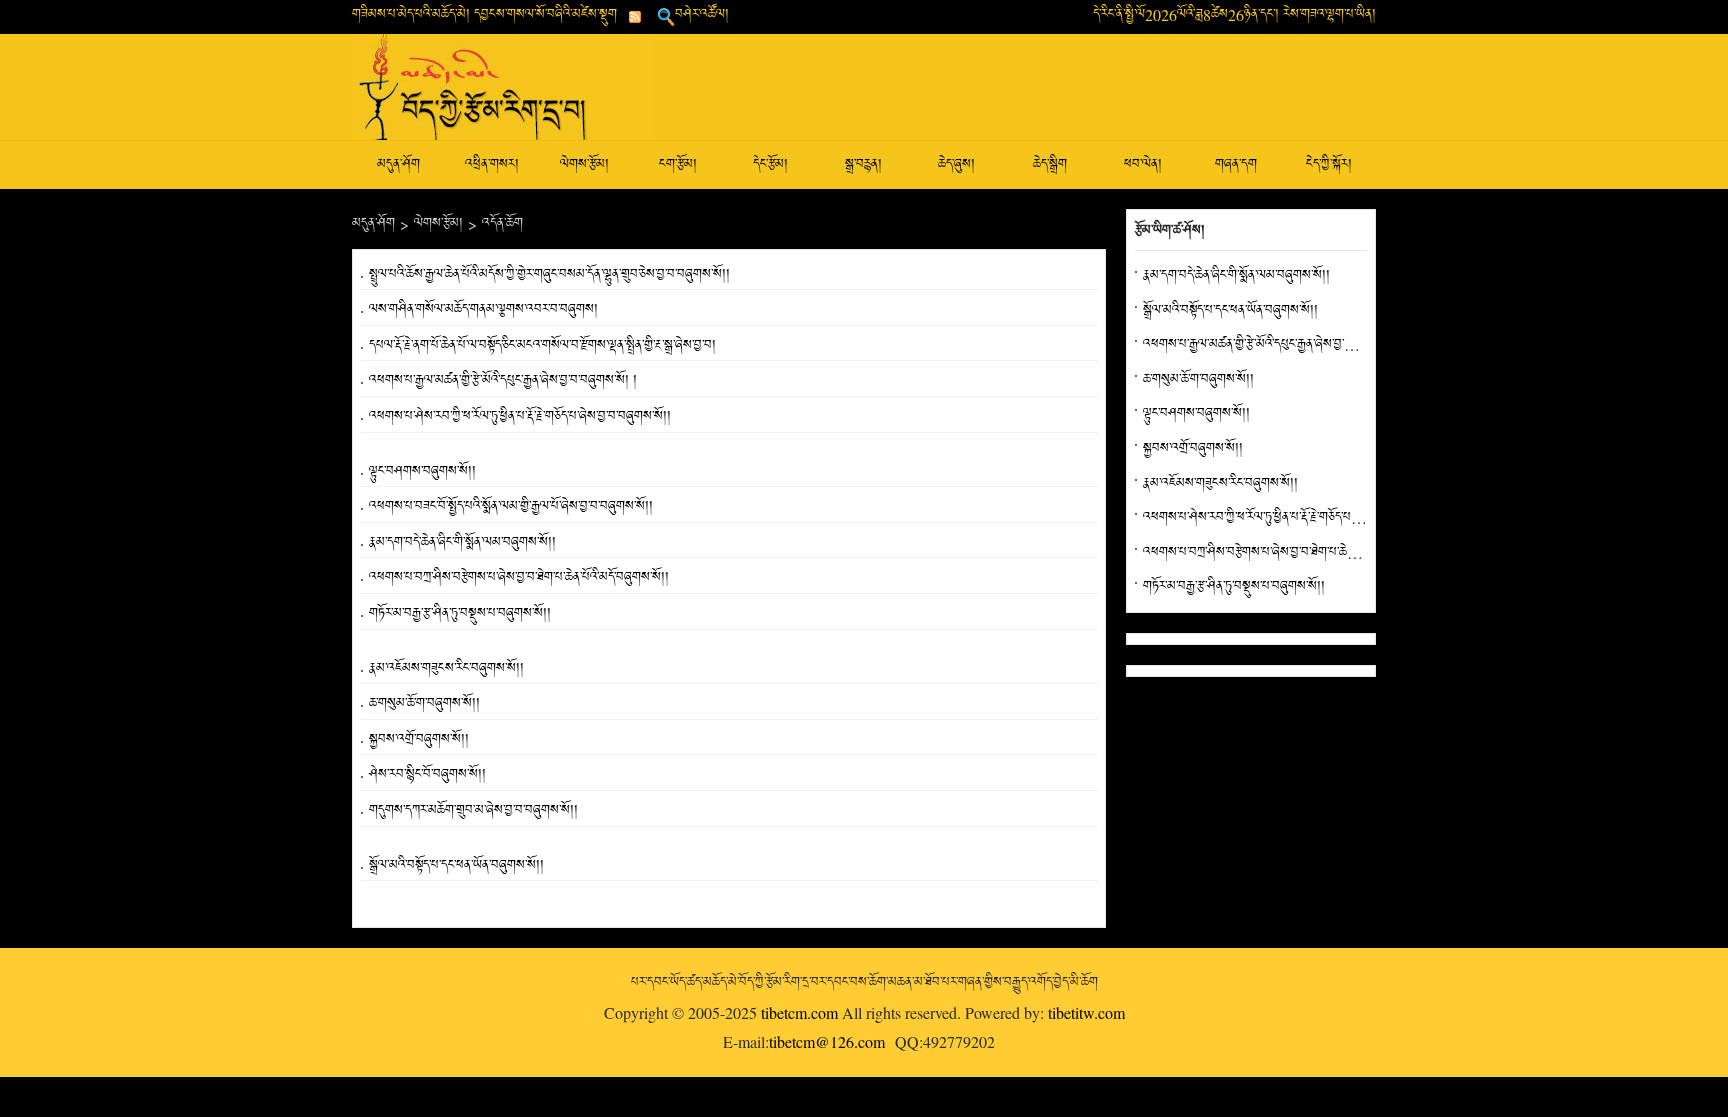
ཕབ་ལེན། (1143, 164)
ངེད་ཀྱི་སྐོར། (1329, 164)
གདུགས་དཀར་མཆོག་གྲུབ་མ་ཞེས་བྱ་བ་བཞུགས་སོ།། (473, 810)
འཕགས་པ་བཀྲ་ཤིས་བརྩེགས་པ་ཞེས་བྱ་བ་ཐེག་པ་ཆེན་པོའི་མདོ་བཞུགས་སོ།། (519, 577)
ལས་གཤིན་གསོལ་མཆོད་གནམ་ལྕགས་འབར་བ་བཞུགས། (483, 309)
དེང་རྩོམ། (770, 164)
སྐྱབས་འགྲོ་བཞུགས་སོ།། (419, 739)
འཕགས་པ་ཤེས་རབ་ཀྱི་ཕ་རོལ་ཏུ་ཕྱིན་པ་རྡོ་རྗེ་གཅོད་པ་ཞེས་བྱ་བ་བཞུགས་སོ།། (520, 416)
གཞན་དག (1236, 164)
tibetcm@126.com (827, 1041)
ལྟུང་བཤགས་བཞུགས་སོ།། (422, 471)
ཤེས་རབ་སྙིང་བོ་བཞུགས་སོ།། (427, 774)
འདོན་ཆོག (502, 223)
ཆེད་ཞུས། (956, 164)
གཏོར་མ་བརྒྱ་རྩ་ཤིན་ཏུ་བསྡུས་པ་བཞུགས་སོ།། (460, 613)
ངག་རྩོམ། (678, 164)
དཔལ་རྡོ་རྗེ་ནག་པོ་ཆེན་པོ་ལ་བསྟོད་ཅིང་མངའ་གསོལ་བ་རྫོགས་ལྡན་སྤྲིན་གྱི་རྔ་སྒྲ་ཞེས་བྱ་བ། (542, 345)
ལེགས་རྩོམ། (584, 164)
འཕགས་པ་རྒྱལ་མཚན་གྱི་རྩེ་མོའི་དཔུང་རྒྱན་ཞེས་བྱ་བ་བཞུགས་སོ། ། (503, 380)
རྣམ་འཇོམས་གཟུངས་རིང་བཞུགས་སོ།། (446, 668)
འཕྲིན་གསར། (492, 164)
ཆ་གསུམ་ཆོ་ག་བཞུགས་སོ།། (424, 703)
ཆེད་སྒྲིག (1050, 164)
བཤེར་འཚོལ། (702, 14)
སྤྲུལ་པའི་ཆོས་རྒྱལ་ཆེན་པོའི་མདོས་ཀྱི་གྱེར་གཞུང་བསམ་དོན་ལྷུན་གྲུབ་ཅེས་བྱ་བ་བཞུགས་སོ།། (549, 274)
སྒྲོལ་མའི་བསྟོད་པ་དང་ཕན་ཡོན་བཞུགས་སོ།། (456, 865)
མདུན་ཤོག (398, 164)
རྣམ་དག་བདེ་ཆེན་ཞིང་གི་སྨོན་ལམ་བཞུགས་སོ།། (462, 542)
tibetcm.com (799, 1012)
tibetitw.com (1086, 1012)
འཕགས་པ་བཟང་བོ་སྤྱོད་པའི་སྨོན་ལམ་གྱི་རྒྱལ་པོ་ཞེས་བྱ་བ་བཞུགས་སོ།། (511, 506)
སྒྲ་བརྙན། (863, 164)
